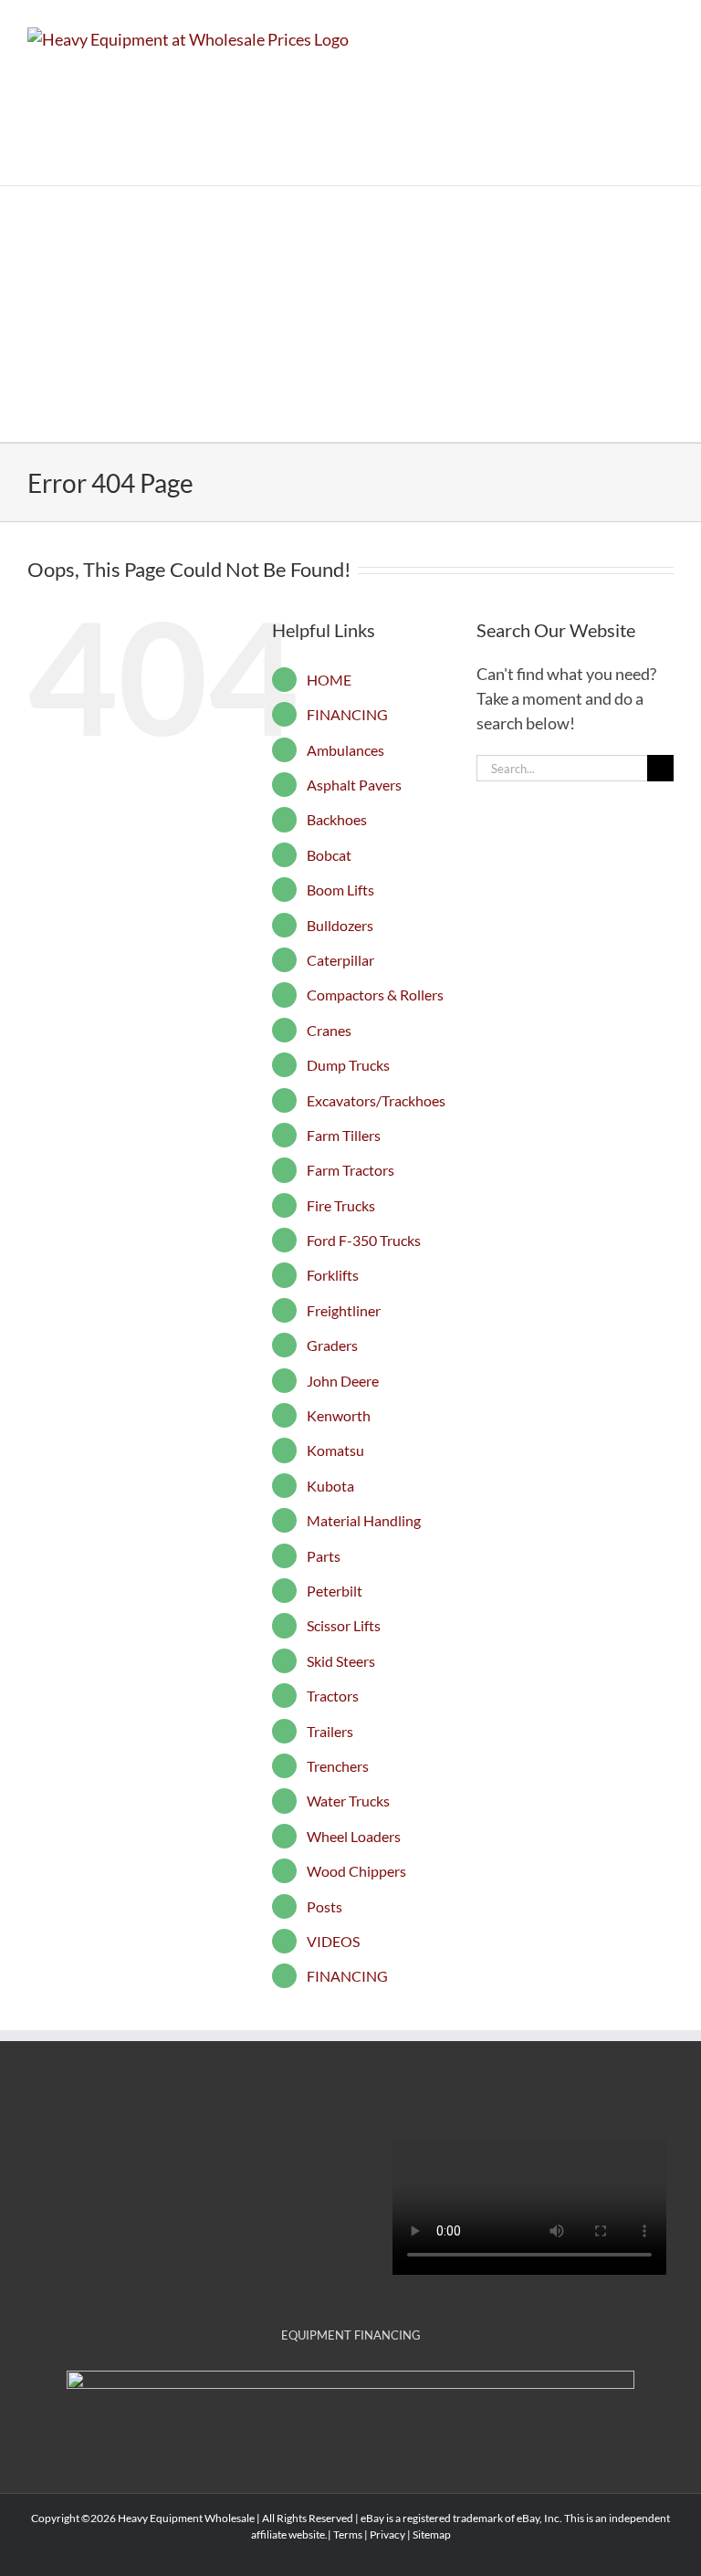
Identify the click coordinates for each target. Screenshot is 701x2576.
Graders (332, 1345)
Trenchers (338, 1766)
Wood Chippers (356, 1871)
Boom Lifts (340, 890)
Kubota (330, 1486)
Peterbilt (335, 1591)
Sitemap (432, 2534)
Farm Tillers (344, 1135)
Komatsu (335, 1450)
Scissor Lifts (344, 1625)
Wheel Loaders (354, 1836)
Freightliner (344, 1310)
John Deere (343, 1381)
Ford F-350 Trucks (364, 1240)
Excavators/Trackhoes (376, 1100)
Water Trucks (348, 1801)
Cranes (329, 1030)
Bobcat (329, 855)
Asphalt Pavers (354, 785)
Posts (324, 1906)
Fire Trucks (341, 1205)
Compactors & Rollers (375, 995)
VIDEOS (333, 1941)
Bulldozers (340, 925)
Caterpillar (340, 960)
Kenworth (339, 1415)
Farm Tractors (350, 1170)
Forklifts (333, 1275)
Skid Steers (341, 1661)
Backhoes (337, 819)
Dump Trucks (348, 1065)
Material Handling (364, 1520)
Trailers (330, 1731)
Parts (324, 1556)
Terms (348, 2534)
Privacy (387, 2534)
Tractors (333, 1696)
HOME (329, 680)
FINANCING (347, 714)
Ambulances (345, 750)
